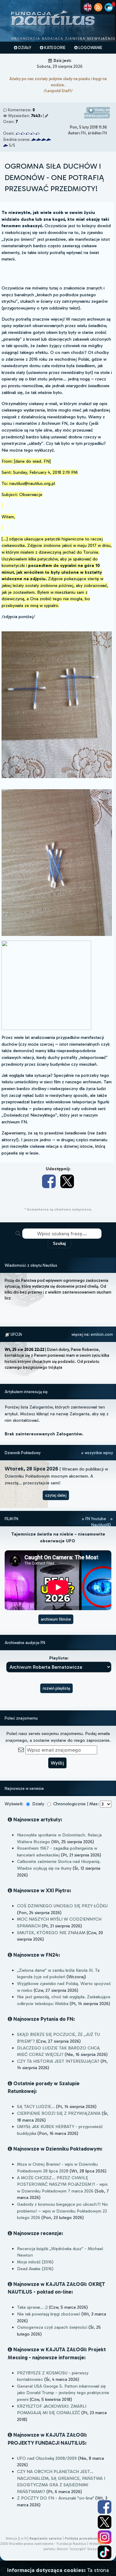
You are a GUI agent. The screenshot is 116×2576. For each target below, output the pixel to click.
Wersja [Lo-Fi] (17, 2538)
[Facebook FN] (105, 2507)
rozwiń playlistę (56, 1688)
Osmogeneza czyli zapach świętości (52, 2327)
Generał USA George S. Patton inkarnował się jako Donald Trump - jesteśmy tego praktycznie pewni (63, 2393)
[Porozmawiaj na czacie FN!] (109, 7)
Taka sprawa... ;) (32, 2307)
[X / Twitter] (67, 1181)
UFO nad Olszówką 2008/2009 (47, 2458)
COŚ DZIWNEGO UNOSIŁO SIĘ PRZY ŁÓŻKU (62, 1906)
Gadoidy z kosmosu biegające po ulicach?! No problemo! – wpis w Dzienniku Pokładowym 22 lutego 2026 (62, 2211)
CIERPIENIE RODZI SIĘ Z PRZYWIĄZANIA (59, 2113)
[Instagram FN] (105, 2537)
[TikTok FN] (105, 2552)
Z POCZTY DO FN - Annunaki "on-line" (56, 2498)
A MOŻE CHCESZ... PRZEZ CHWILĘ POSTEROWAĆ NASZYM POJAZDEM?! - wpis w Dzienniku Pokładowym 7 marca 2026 (62, 2184)
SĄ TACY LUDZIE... (36, 2106)
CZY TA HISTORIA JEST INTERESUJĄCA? (58, 2061)
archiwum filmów (56, 1619)
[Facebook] (49, 1181)
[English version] (88, 7)
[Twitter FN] (105, 2522)
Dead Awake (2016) (35, 2269)
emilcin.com (102, 1334)
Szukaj (59, 1243)
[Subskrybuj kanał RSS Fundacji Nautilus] (98, 7)
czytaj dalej (56, 1495)
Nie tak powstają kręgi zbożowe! (49, 2314)
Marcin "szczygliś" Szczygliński (82, 2549)
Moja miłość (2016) (35, 2262)
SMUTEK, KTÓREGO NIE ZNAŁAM (51, 1933)
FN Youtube (96, 1519)
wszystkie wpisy (98, 1453)
